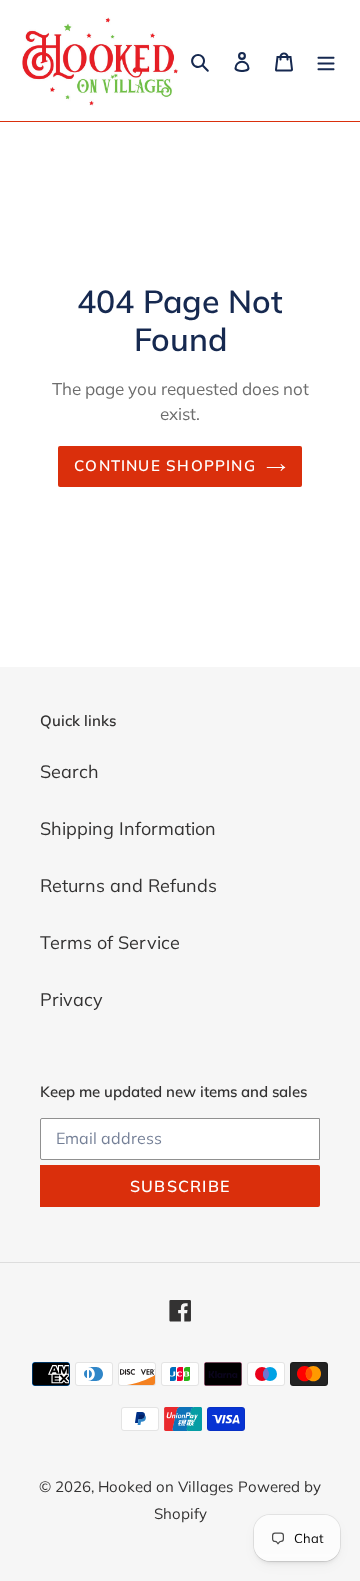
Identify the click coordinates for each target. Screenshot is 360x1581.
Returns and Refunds (128, 885)
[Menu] (326, 60)
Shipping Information (128, 828)
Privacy (71, 999)
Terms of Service (110, 942)
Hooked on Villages (165, 1486)
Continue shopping (165, 465)
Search (69, 771)
